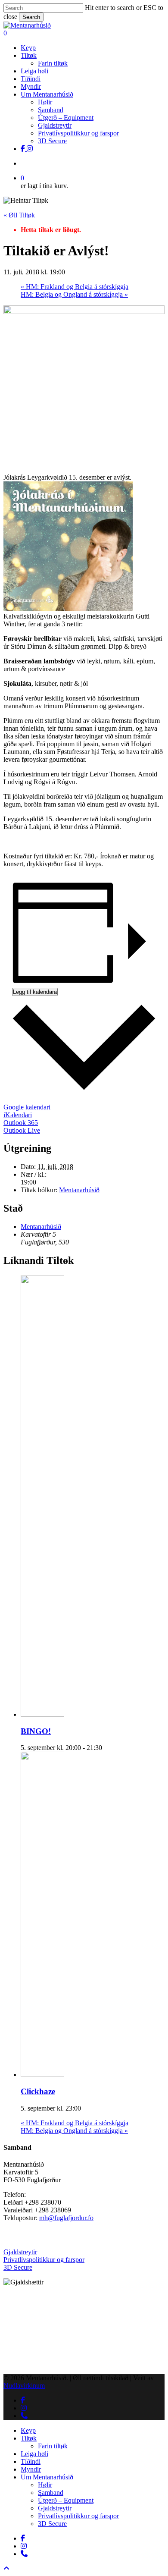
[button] (6, 2568)
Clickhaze (38, 2091)
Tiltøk (29, 2438)
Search (31, 17)
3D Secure (18, 2267)
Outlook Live (22, 1130)
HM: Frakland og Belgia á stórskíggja (75, 287)
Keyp (28, 2430)
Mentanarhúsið (79, 1190)
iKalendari (18, 1115)
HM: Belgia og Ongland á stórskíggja (74, 294)
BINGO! (36, 1731)
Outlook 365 (21, 1123)
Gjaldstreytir (20, 2252)
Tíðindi (31, 2461)
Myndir (31, 2469)
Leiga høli (34, 2454)
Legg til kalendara (35, 992)
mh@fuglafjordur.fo (66, 2218)
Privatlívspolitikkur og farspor (44, 2260)
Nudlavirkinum (24, 2386)
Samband (51, 2493)
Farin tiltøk (53, 2446)
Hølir (45, 2485)
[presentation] (60, 1714)
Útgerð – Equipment (66, 2500)
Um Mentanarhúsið (47, 2477)
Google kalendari (27, 1107)
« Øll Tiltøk (19, 215)
